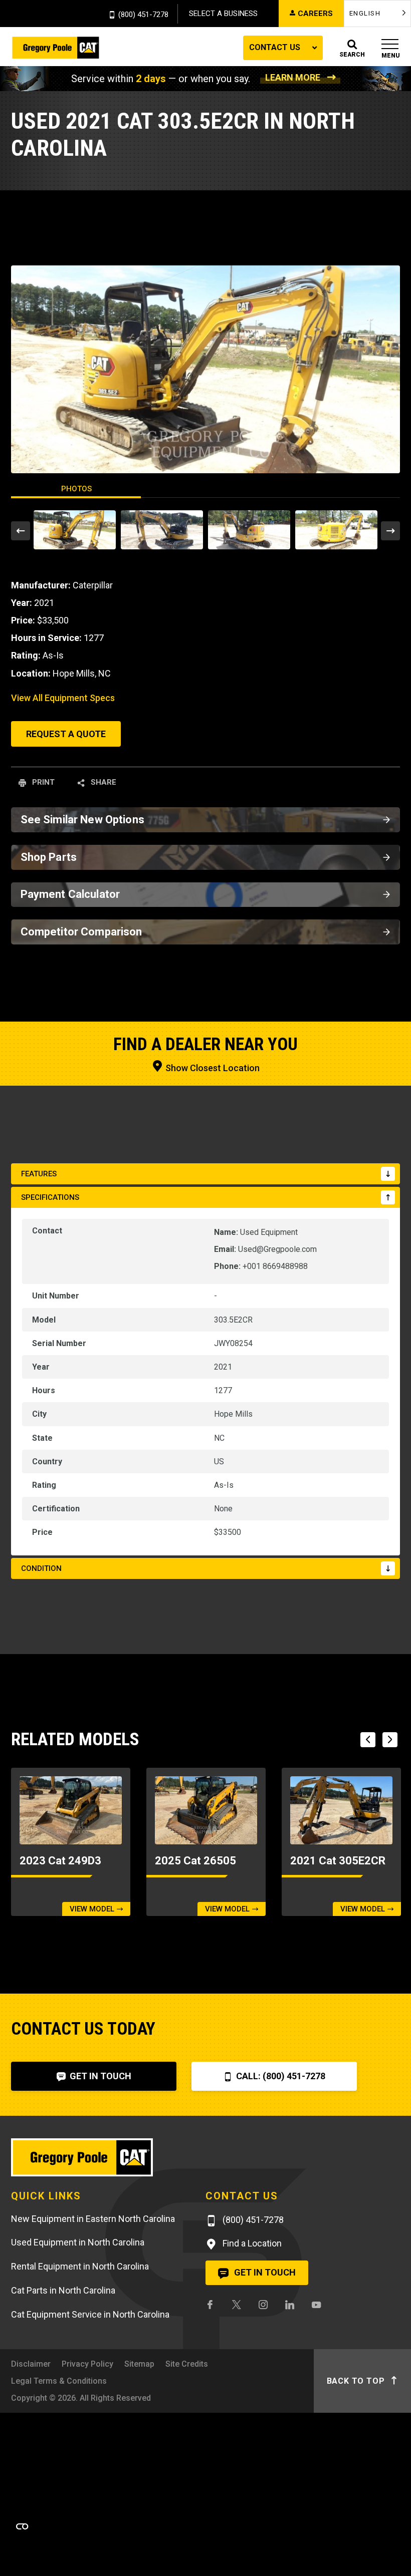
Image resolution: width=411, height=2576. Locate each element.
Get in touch (264, 2272)
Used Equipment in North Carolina (78, 2242)
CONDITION (41, 1568)
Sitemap (139, 2364)
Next (390, 531)
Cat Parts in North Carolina (63, 2290)
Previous (21, 531)
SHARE (102, 782)
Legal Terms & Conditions (59, 2381)
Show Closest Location (212, 1068)
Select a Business (223, 14)
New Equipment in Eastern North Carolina (93, 2219)
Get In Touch (99, 2076)
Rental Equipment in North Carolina (80, 2266)
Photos (76, 489)
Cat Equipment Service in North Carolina (90, 2314)
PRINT (42, 782)
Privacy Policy (87, 2364)
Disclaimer (31, 2364)
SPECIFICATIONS (50, 1197)
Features (39, 1174)
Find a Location (251, 2243)
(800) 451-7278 (143, 15)
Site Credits (187, 2364)
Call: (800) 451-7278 (280, 2076)
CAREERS (315, 14)
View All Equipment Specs (63, 698)
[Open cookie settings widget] (22, 2526)
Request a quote (66, 734)
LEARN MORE (293, 77)
